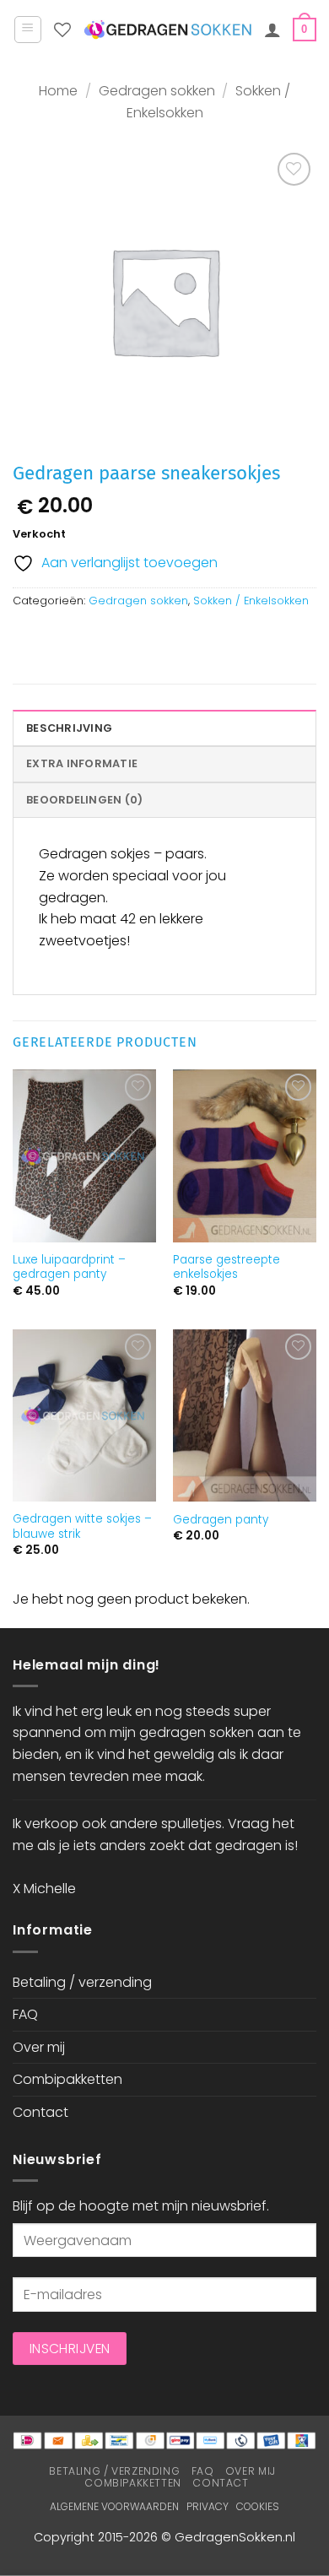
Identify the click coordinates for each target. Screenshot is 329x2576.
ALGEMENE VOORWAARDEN (114, 2506)
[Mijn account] (272, 30)
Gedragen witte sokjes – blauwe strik (82, 1526)
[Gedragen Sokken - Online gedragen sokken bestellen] (167, 30)
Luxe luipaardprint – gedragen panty (69, 1267)
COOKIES (258, 2506)
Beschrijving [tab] (69, 728)
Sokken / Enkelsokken (251, 601)
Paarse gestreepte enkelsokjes (227, 1267)
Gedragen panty (221, 1520)
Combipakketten (67, 2079)
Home (58, 91)
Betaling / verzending (82, 1982)
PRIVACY (208, 2506)
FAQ (25, 2014)
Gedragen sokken (157, 91)
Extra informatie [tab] (82, 763)
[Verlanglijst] (62, 30)
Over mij (39, 2047)
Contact (40, 2112)
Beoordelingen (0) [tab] (84, 800)
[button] (28, 30)
